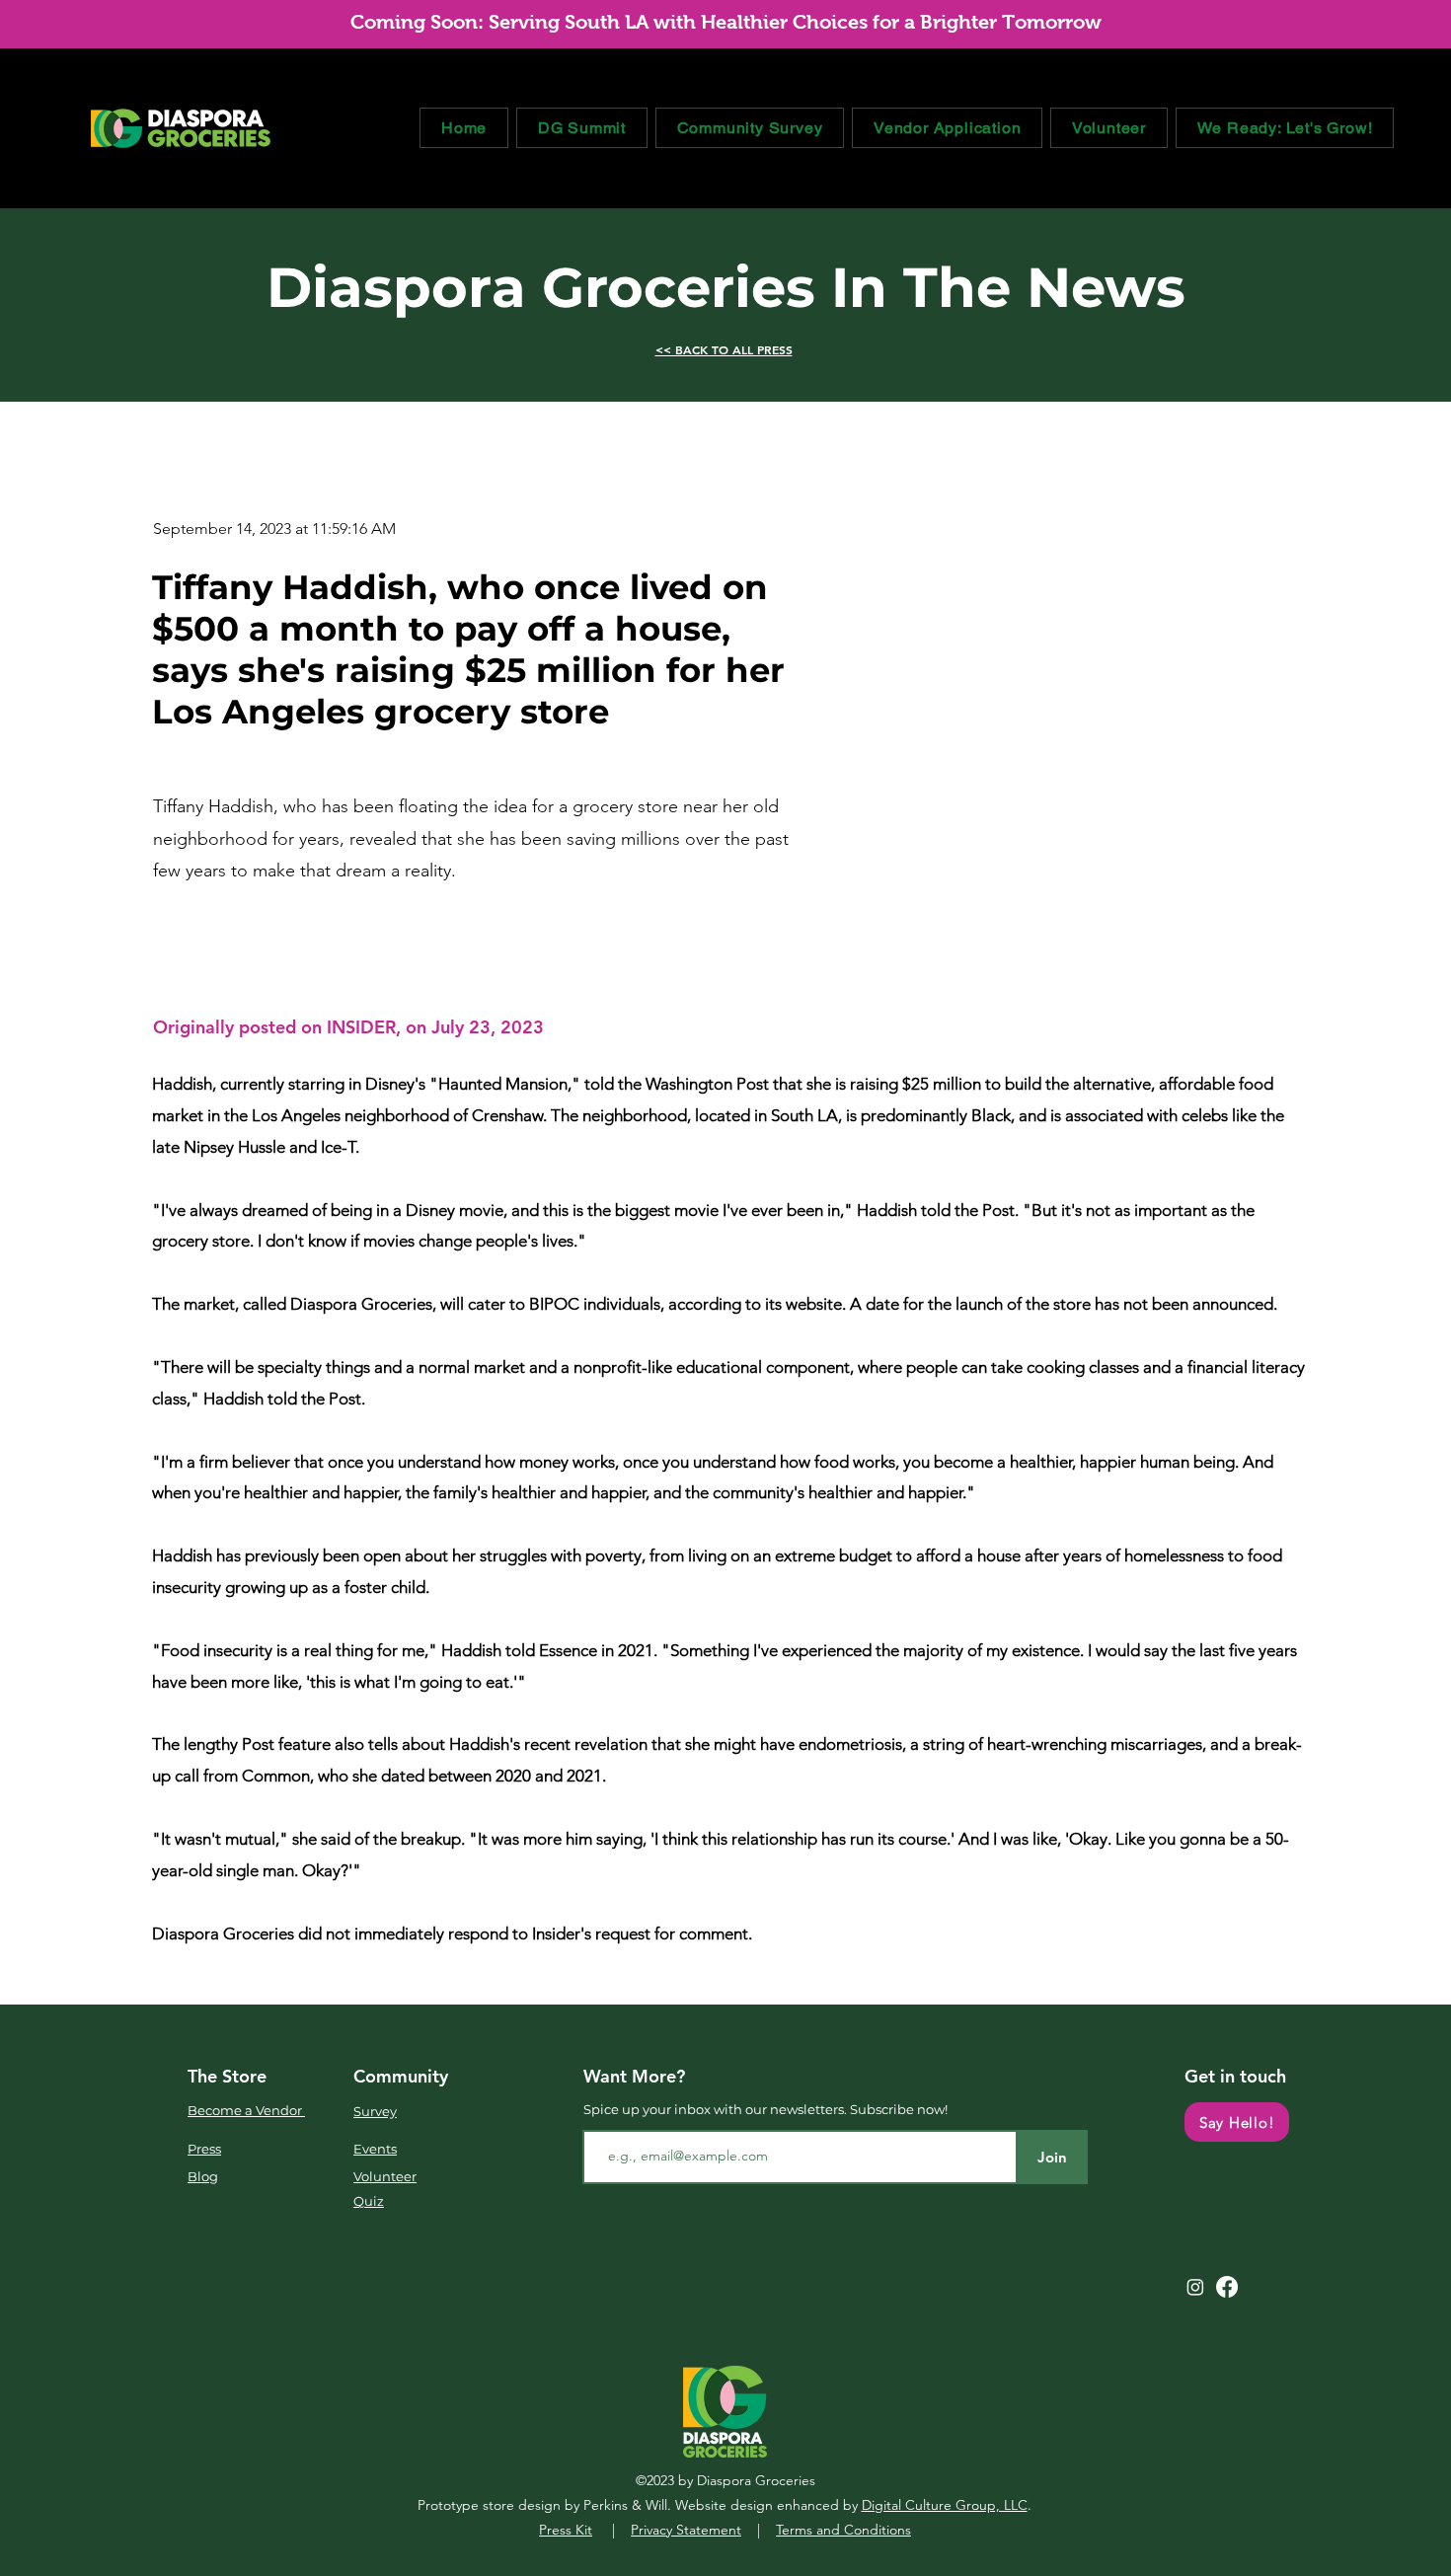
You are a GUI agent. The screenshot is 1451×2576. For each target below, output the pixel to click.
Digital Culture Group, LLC (945, 2505)
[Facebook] (1227, 2287)
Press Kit (566, 2530)
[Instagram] (1195, 2287)
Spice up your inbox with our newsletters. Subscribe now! (765, 2109)
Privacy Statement (686, 2530)
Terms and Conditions (843, 2530)
